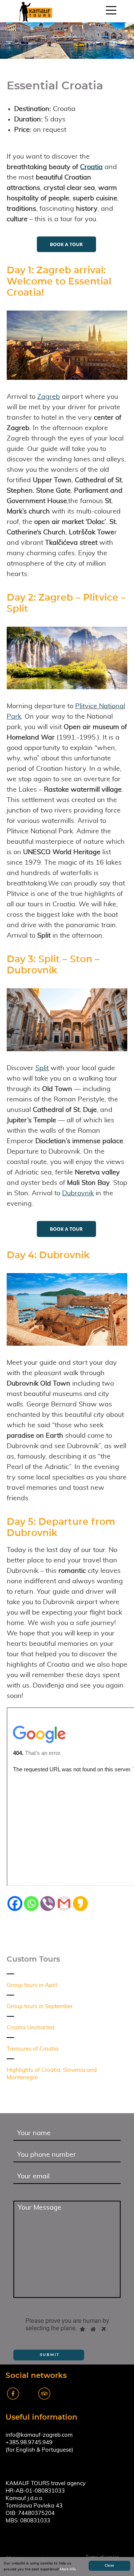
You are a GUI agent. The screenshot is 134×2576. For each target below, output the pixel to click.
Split (42, 1068)
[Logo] (36, 12)
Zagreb (49, 397)
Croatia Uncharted (31, 2028)
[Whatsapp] (31, 1904)
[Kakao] (80, 1904)
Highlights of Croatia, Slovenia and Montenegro (52, 2074)
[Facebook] (15, 1904)
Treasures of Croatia (33, 2049)
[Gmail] (64, 1904)
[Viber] (48, 1904)
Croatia (91, 167)
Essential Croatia (55, 86)
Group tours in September (40, 2006)
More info (68, 2569)
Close (109, 2566)
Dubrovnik (78, 1193)
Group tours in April (32, 1985)
